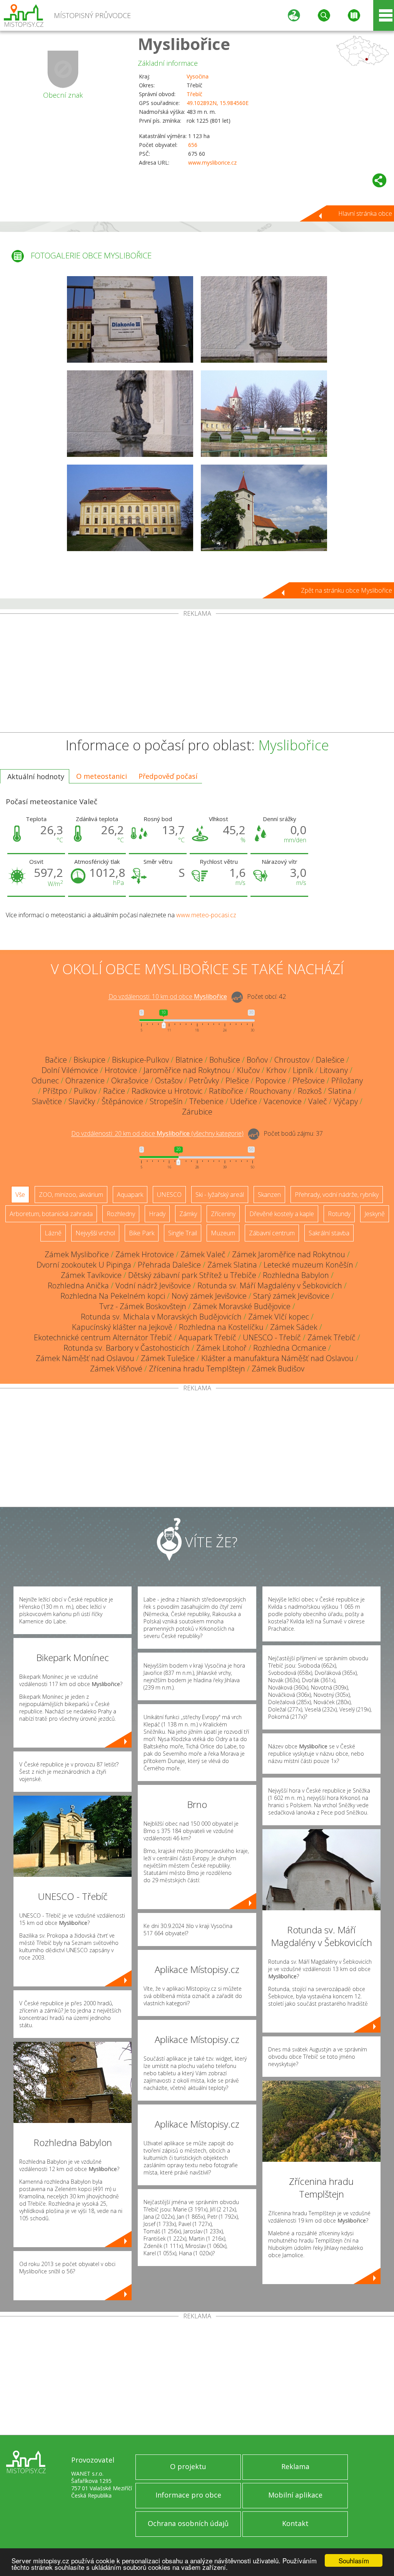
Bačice (56, 1060)
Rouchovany (270, 1091)
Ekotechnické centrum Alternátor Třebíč (103, 1337)
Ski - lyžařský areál (220, 1195)
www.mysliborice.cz (212, 162)
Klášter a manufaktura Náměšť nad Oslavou (277, 1358)
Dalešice (330, 1060)
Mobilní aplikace (295, 2495)
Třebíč (194, 94)
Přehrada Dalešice (169, 1265)
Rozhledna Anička (78, 1286)
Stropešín (166, 1101)
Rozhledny (121, 1214)
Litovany (334, 1070)
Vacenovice (283, 1101)
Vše (20, 1195)
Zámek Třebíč (331, 1337)
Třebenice (206, 1101)
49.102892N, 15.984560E (218, 103)
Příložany (347, 1081)
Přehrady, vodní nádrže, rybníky (337, 1195)
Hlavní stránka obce (365, 213)
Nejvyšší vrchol (95, 1233)
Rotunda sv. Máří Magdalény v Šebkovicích (270, 1286)
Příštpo (55, 1091)
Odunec (45, 1081)
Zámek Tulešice (168, 1358)
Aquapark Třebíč (207, 1337)
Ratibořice (226, 1091)
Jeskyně (375, 1214)
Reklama (295, 2466)
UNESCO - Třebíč (272, 1337)
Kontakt (295, 2523)
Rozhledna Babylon (296, 1275)
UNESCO (169, 1195)
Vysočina (198, 76)
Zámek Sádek (294, 1327)
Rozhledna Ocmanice (290, 1348)
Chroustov (292, 1060)
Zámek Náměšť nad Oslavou (85, 1358)
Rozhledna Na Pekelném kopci (113, 1296)
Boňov (257, 1060)
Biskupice (89, 1060)
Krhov (276, 1070)
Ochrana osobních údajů (188, 2523)
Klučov (248, 1070)
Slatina (340, 1091)
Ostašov (169, 1081)
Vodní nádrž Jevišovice (153, 1286)
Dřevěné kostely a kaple (282, 1214)
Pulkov (85, 1091)
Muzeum (223, 1233)
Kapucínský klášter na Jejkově (122, 1327)
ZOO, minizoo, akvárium (71, 1195)
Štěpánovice (122, 1101)
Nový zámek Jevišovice (209, 1296)
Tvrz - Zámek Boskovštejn (143, 1306)
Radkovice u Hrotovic (167, 1091)
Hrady (157, 1214)
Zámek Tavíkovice (91, 1275)
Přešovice (309, 1081)
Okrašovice (130, 1081)
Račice (114, 1091)
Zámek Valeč (203, 1254)
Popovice (271, 1081)
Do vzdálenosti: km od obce (168, 997)
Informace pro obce (188, 2495)
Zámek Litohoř (221, 1348)
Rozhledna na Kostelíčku (221, 1327)
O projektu (188, 2466)
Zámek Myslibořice (77, 1254)
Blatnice (189, 1060)
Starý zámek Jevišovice (291, 1296)
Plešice (237, 1081)
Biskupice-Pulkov (140, 1060)
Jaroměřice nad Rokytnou (187, 1070)
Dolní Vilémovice (70, 1070)
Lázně (53, 1233)
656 (193, 145)
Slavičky (82, 1101)
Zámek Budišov (278, 1369)
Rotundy (339, 1214)
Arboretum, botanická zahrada (51, 1214)
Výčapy (346, 1101)
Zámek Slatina (232, 1265)
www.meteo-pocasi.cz (206, 915)
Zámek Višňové (116, 1369)
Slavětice (47, 1101)
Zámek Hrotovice (145, 1254)
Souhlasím (354, 2560)
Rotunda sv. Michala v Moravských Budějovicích (161, 1317)
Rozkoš (310, 1091)
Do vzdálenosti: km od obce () (157, 1134)
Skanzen (269, 1195)
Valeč (318, 1101)
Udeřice (244, 1101)
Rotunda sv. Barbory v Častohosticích (127, 1348)
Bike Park (142, 1233)
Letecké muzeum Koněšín (308, 1265)
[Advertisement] (197, 675)
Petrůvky (204, 1081)
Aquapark (130, 1195)
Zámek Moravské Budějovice (242, 1306)
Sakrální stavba (329, 1233)
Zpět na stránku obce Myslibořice (346, 590)
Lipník (303, 1070)
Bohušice (225, 1060)
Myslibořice (184, 44)
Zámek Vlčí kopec (279, 1317)
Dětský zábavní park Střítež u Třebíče (192, 1275)
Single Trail (183, 1233)
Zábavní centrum (272, 1233)
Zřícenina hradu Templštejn (197, 1369)
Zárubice (197, 1112)
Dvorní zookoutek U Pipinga (84, 1265)
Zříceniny (223, 1214)
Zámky (188, 1214)
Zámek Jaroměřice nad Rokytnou (289, 1254)
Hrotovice (121, 1070)
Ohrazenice (85, 1081)
